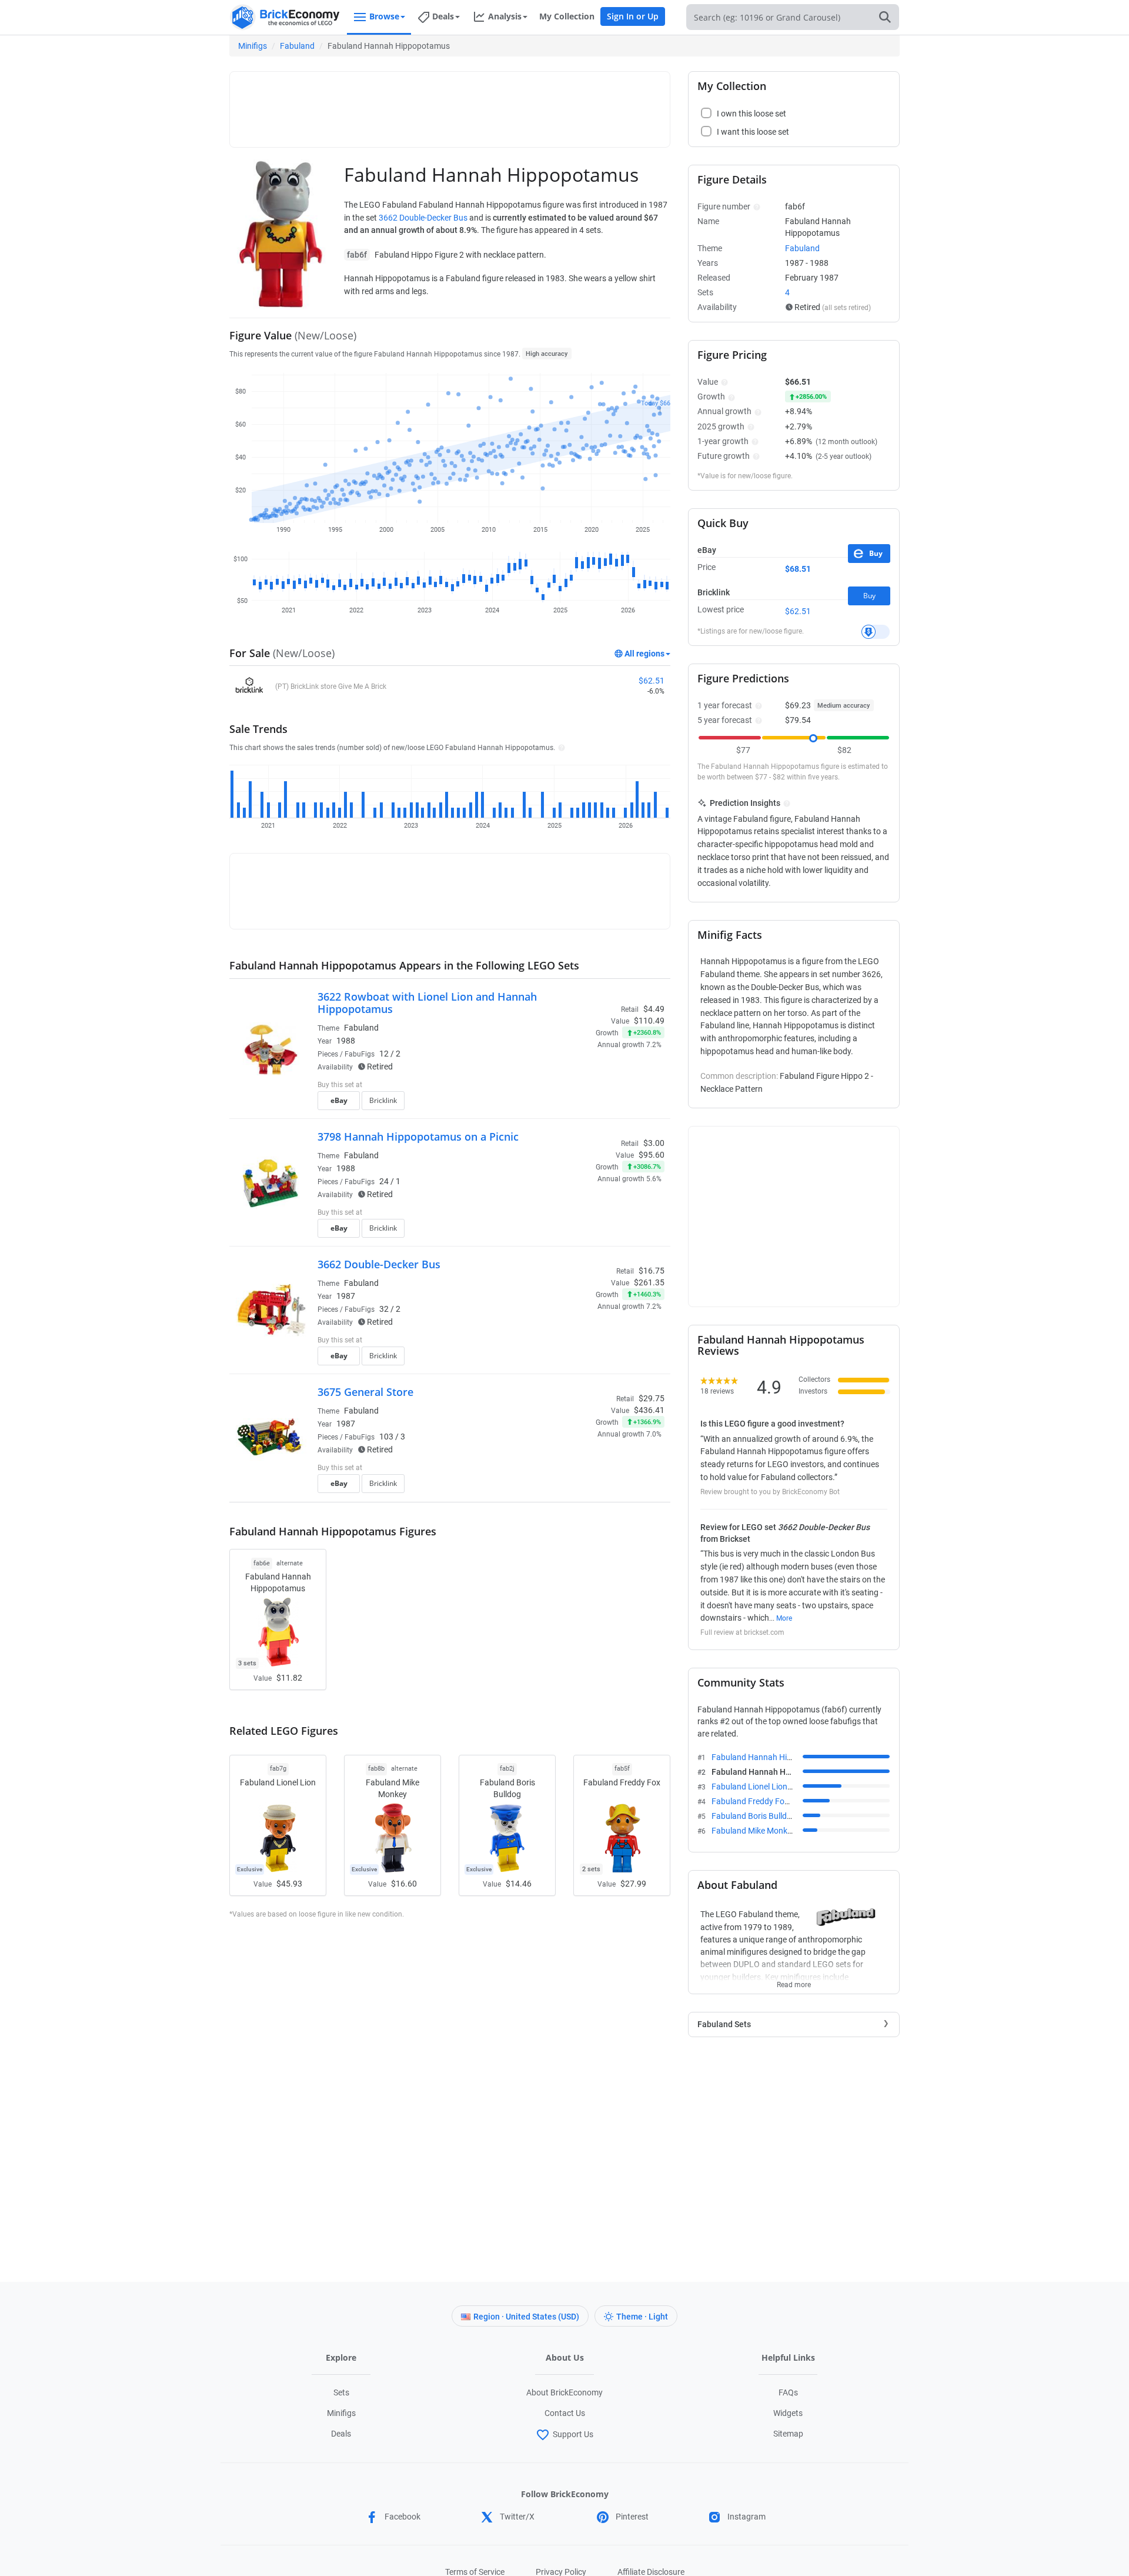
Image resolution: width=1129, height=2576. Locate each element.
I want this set (592, 1104)
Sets (341, 2392)
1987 (346, 1296)
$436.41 (649, 1410)
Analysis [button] (505, 16)
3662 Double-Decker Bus (423, 218)
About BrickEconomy (564, 2392)
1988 (346, 1041)
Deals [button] (443, 16)
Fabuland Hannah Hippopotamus (784, 1757)
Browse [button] (384, 16)
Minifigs (253, 46)
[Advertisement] (450, 104)
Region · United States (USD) (526, 2317)
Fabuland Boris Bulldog (766, 1816)
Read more (794, 1981)
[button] (560, 747)
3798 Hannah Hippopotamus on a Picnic (418, 1137)
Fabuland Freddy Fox (762, 1801)
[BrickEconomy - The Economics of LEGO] (285, 17)
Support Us (573, 2434)
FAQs (788, 2392)
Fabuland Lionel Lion (761, 1787)
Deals (341, 2434)
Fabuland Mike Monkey (765, 1831)
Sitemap (788, 2434)
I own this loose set (751, 114)
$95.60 (652, 1155)
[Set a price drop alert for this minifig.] (876, 632)
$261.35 (649, 1282)
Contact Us (565, 2413)
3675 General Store (365, 1392)
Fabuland (297, 46)
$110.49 (649, 1021)
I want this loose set (753, 132)
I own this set (590, 1086)
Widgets (788, 2413)
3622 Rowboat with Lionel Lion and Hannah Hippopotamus (427, 1003)
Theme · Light (642, 2317)
